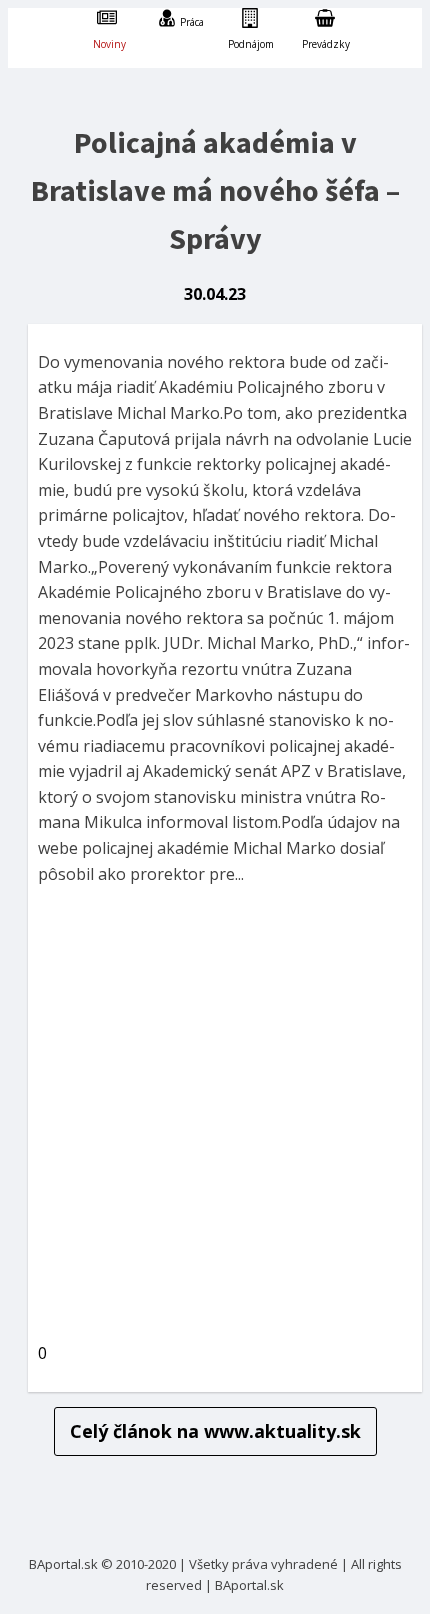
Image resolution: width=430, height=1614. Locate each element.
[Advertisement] (215, 1118)
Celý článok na (215, 1431)
